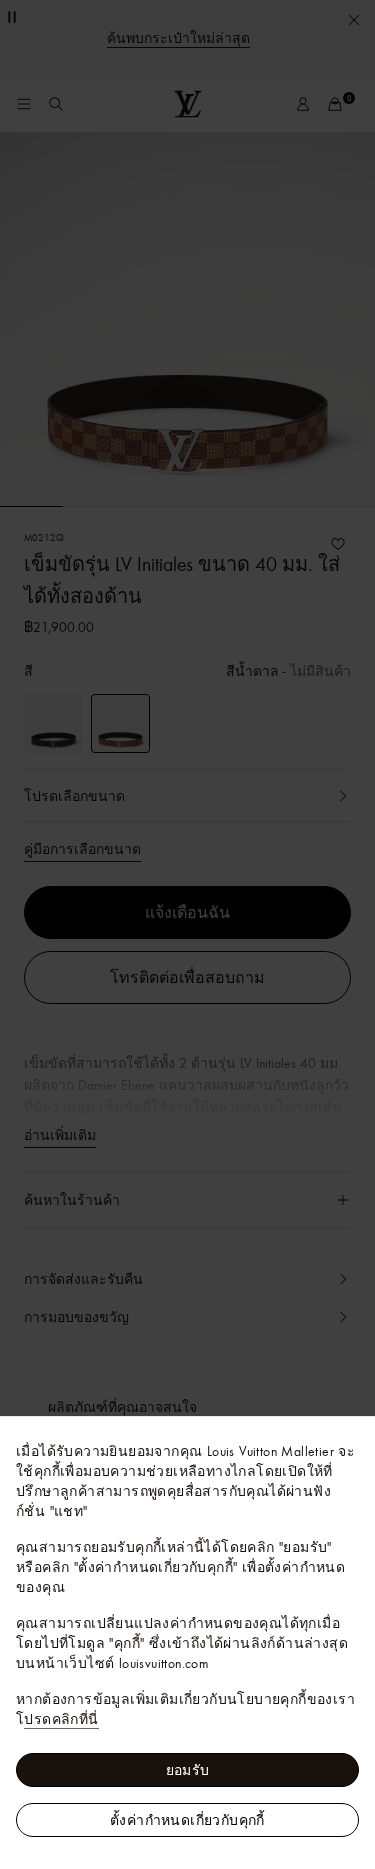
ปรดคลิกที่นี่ (61, 1719)
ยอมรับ (188, 1770)
